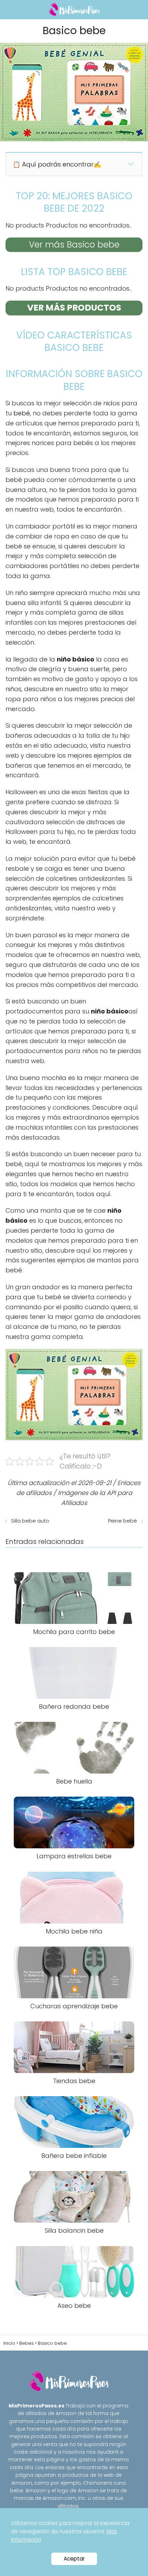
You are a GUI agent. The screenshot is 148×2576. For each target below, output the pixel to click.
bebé (22, 413)
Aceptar (74, 2559)
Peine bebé (123, 1521)
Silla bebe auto (30, 1521)
